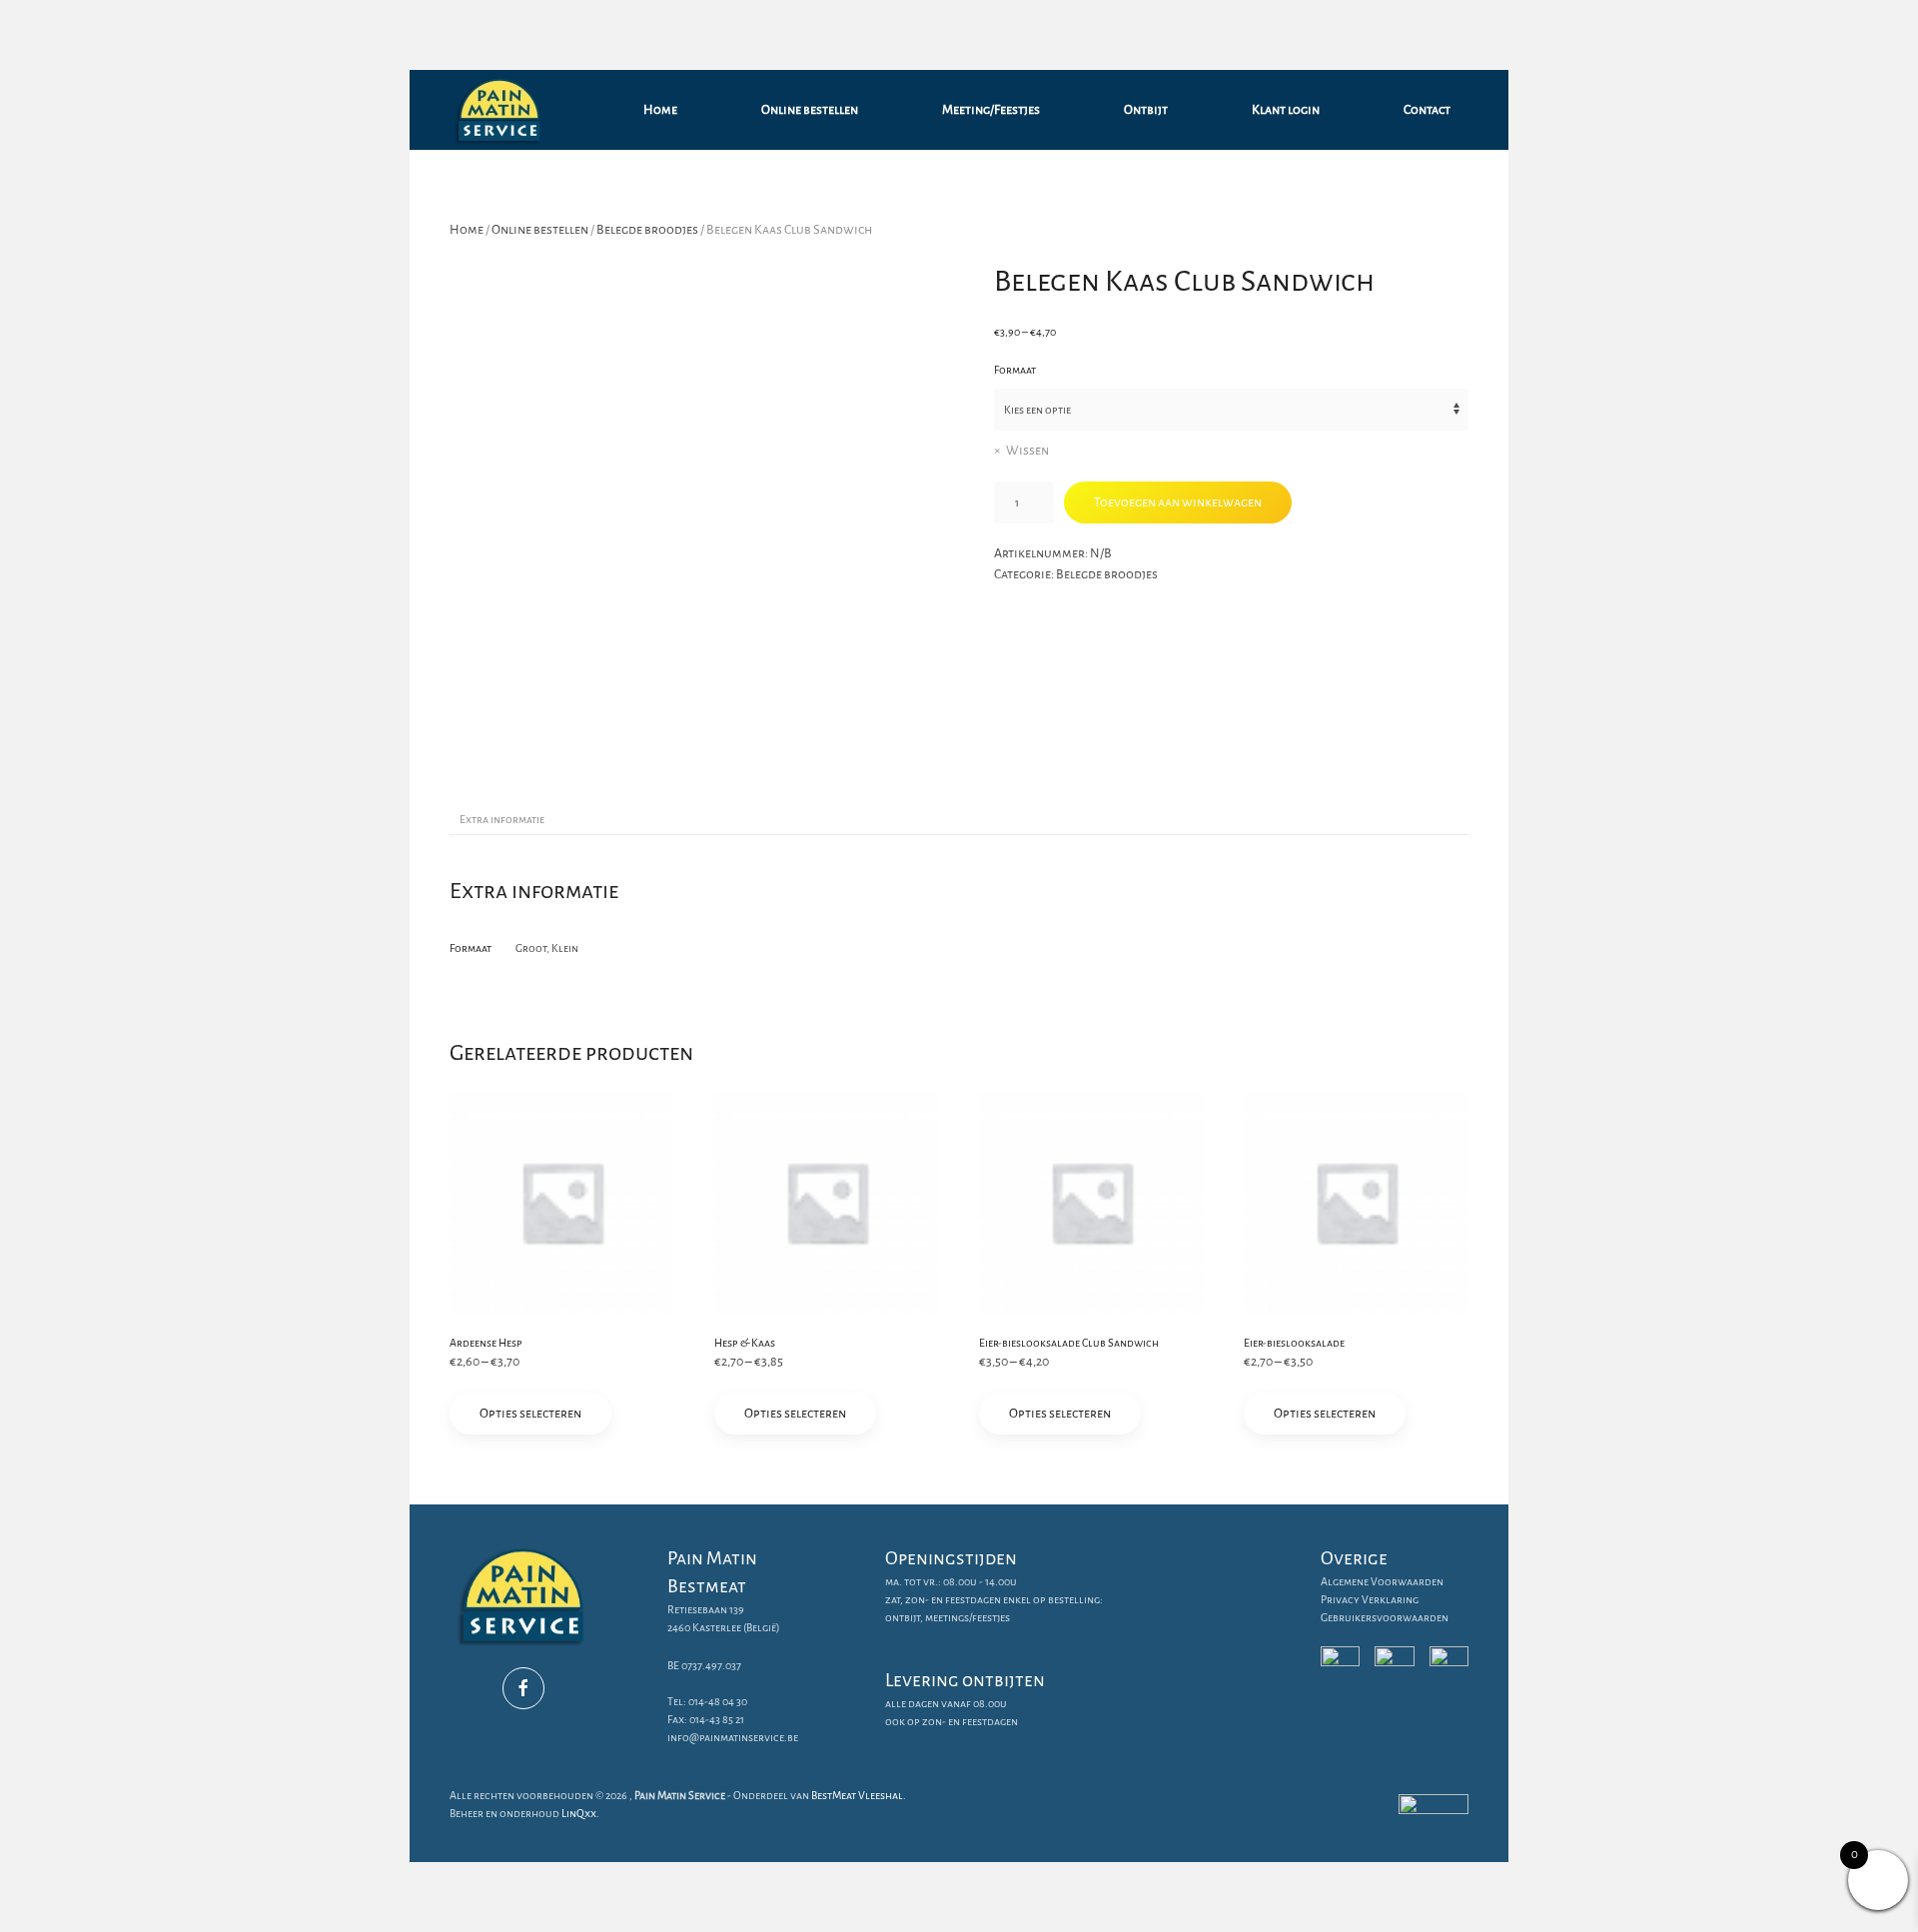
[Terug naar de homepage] (502, 110)
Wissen (1027, 451)
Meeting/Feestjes (991, 110)
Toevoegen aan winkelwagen (1178, 502)
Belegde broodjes (647, 230)
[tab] (492, 820)
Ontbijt (1146, 110)
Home (660, 110)
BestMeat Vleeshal (857, 1795)
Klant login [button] (1286, 110)
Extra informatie (502, 819)
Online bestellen (810, 110)
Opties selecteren (530, 1414)
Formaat (1015, 370)
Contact (1427, 110)
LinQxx (579, 1813)
